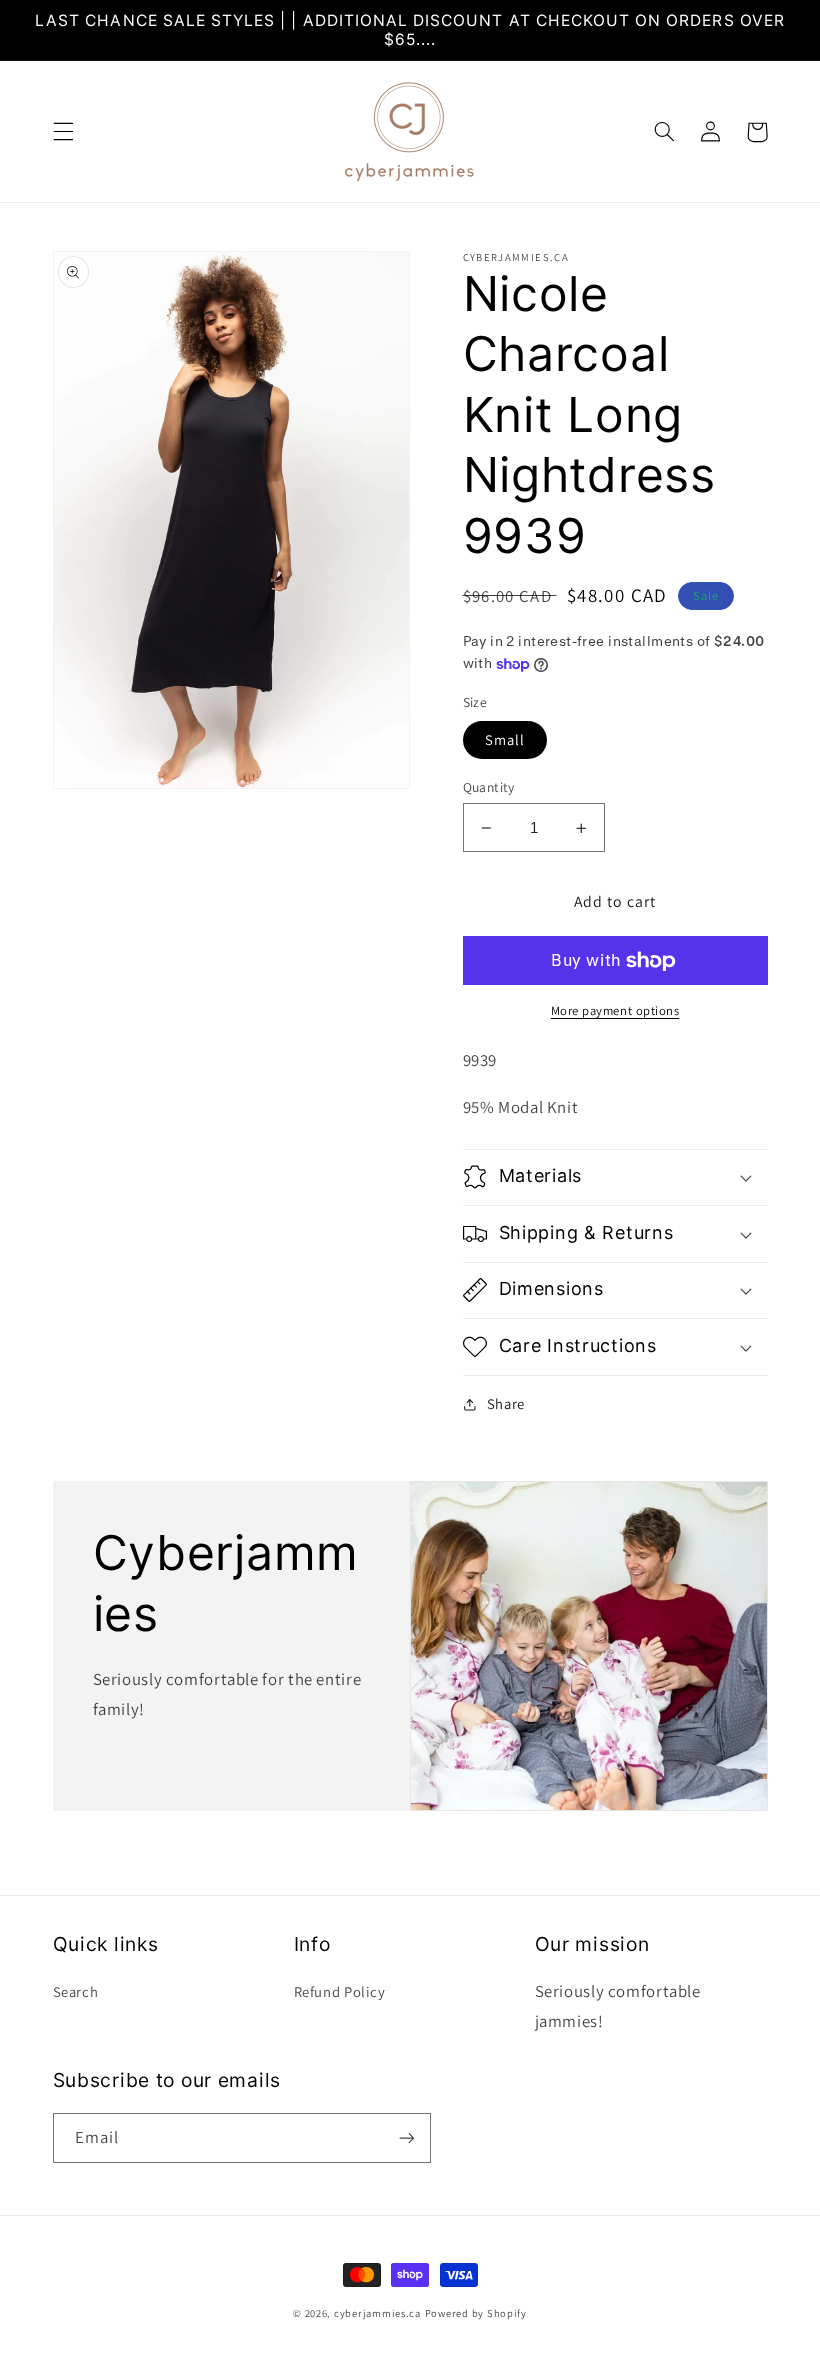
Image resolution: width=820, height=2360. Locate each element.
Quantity (489, 787)
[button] (63, 132)
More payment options (615, 1010)
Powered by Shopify (476, 2313)
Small (505, 739)
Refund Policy (340, 1991)
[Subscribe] (406, 2137)
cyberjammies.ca (377, 2313)
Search (76, 1991)
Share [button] (506, 1403)
